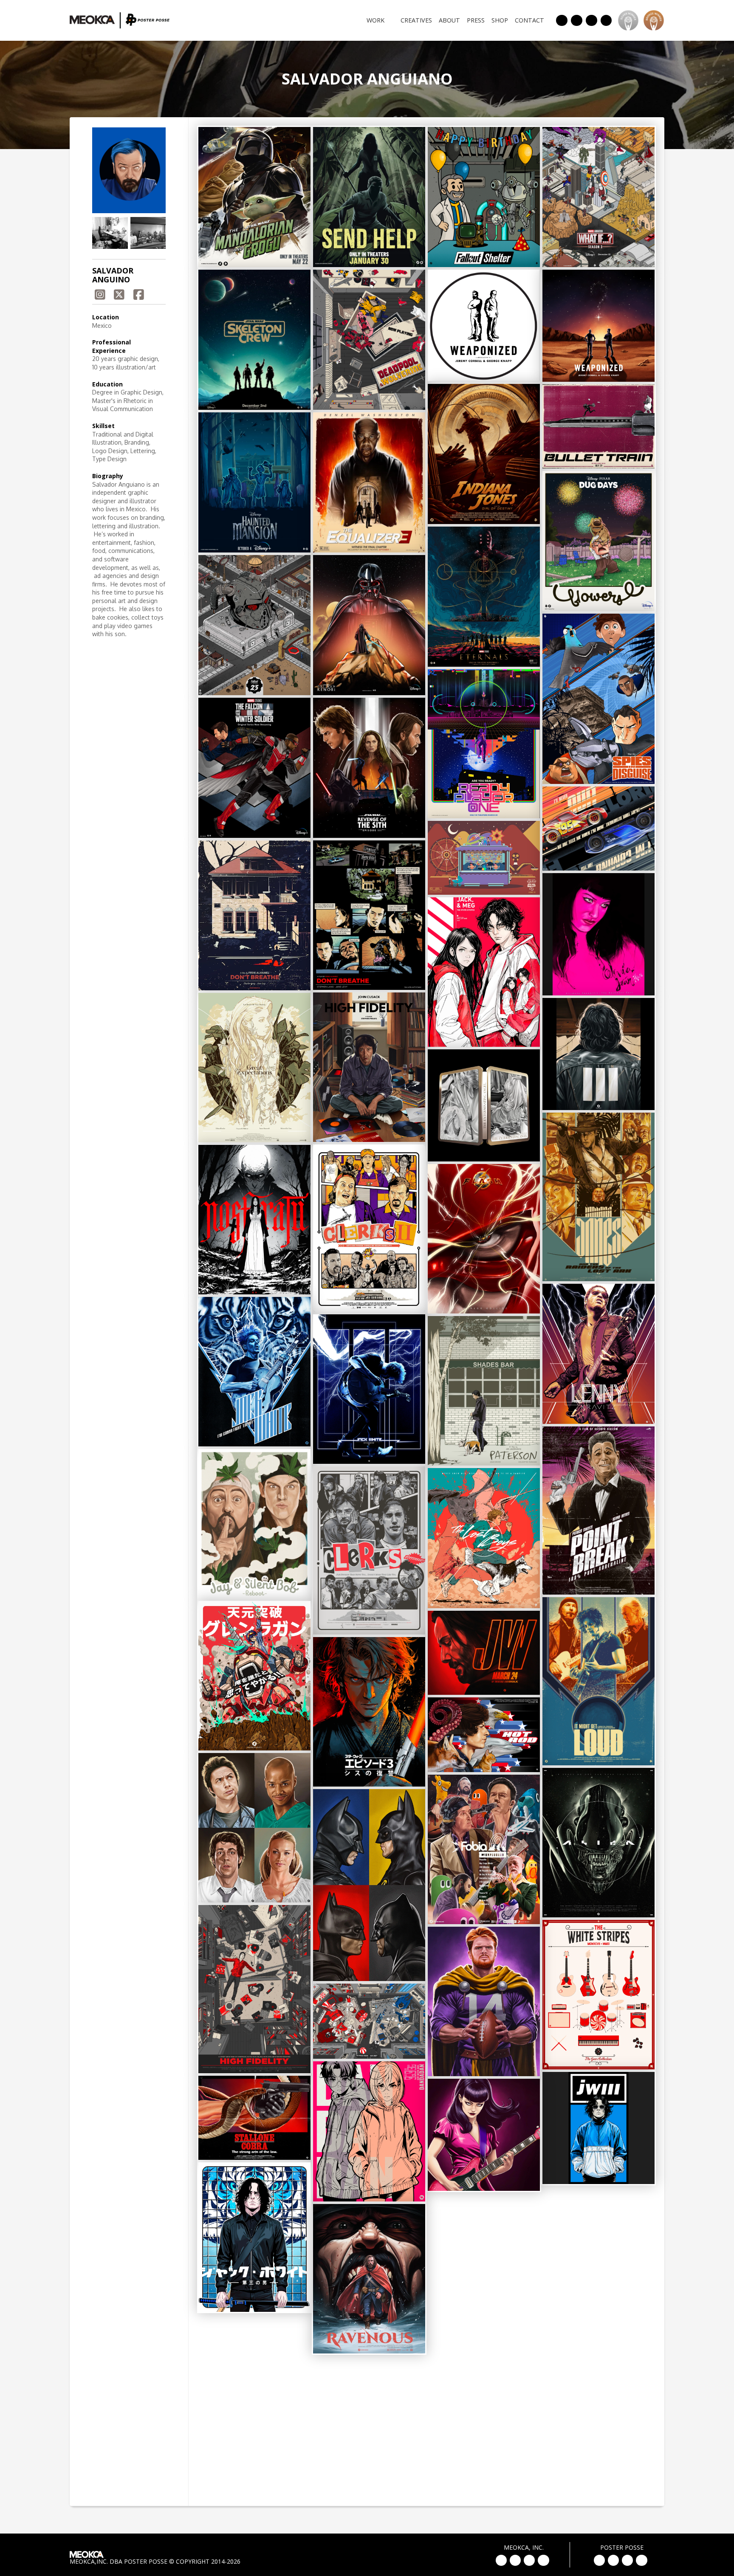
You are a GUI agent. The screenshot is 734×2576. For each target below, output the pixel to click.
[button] (110, 233)
